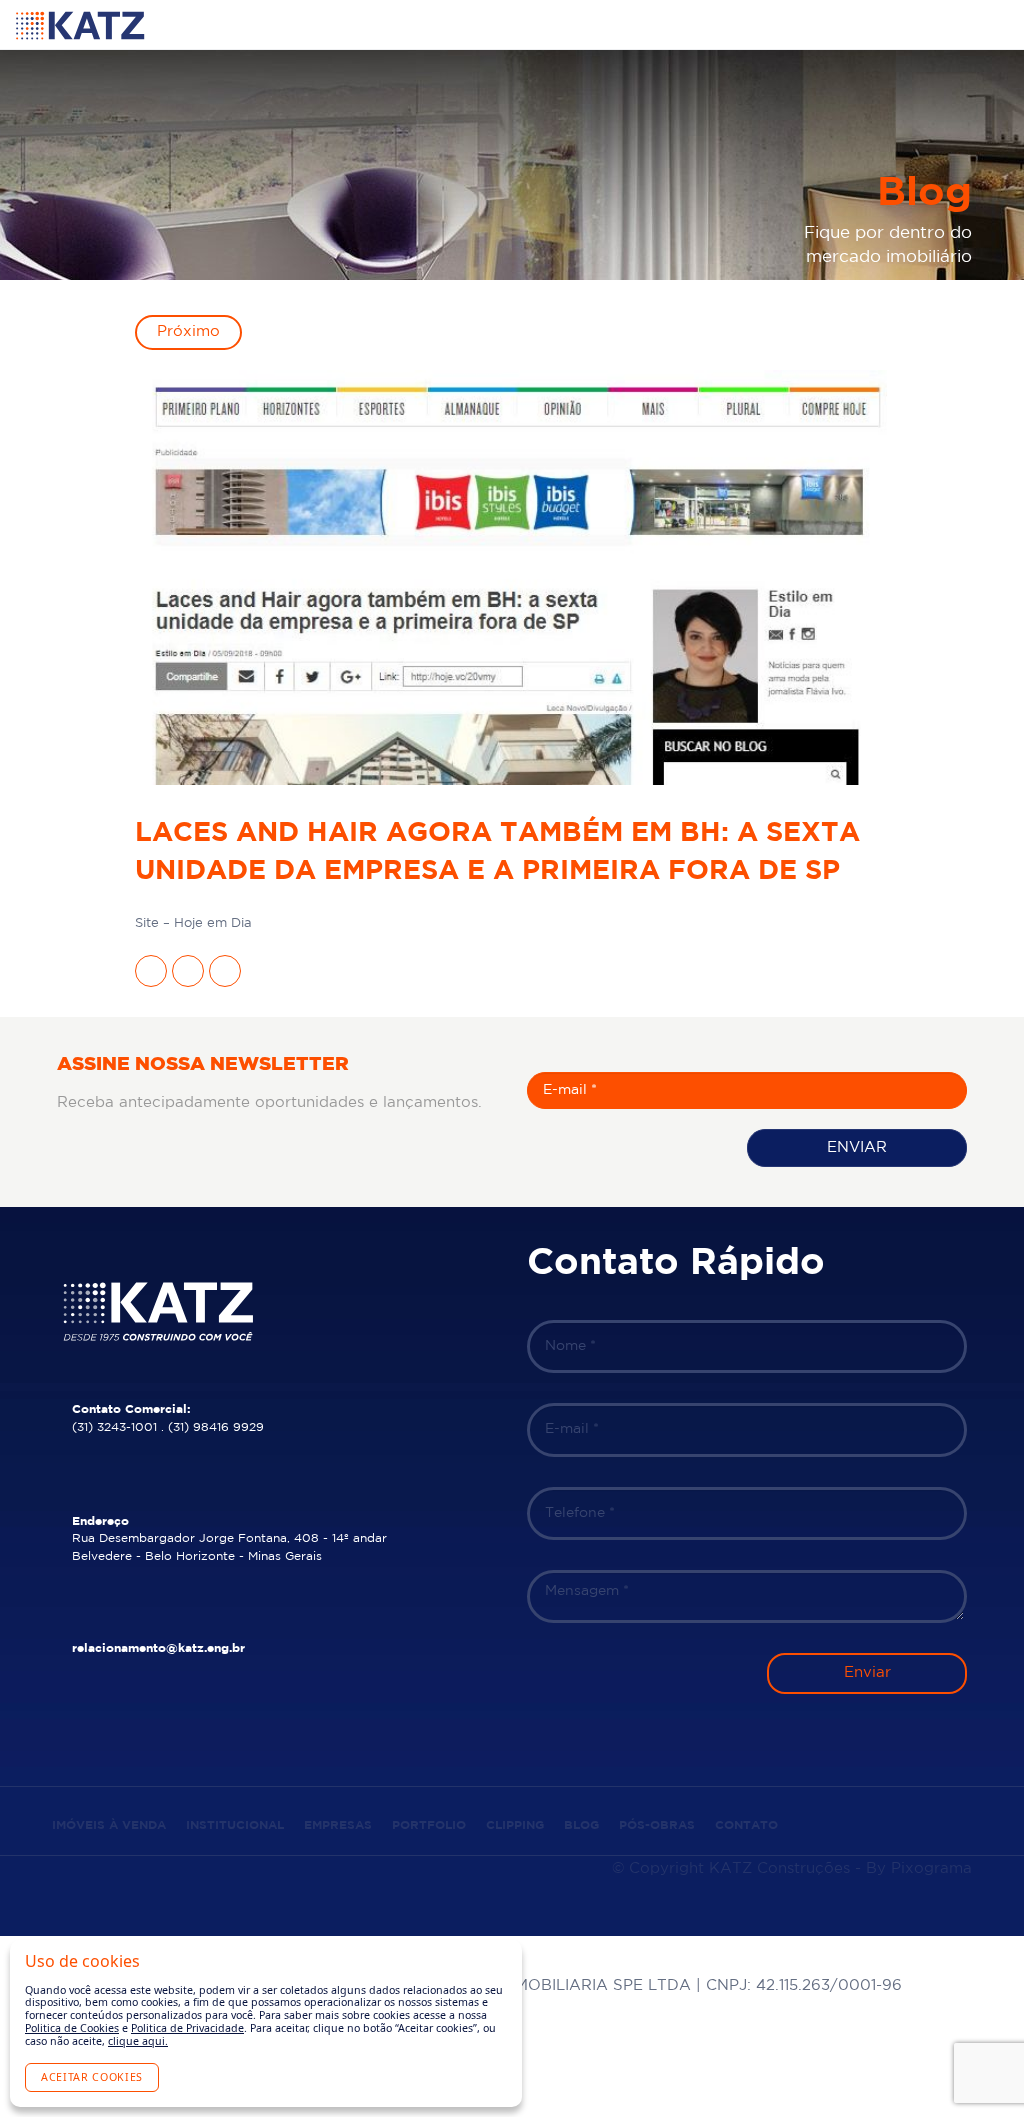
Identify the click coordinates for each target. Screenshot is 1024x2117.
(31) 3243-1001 (114, 1427)
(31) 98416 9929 (216, 1427)
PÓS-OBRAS (657, 1825)
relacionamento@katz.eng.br (158, 1648)
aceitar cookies (92, 2077)
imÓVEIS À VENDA (109, 1825)
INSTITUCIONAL (235, 1825)
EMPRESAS (338, 1825)
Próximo (188, 331)
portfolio (429, 1825)
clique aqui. (138, 2041)
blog (581, 1825)
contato (746, 1825)
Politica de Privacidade (187, 2028)
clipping (515, 1825)
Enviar (857, 1147)
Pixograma (931, 1868)
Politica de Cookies (72, 2028)
